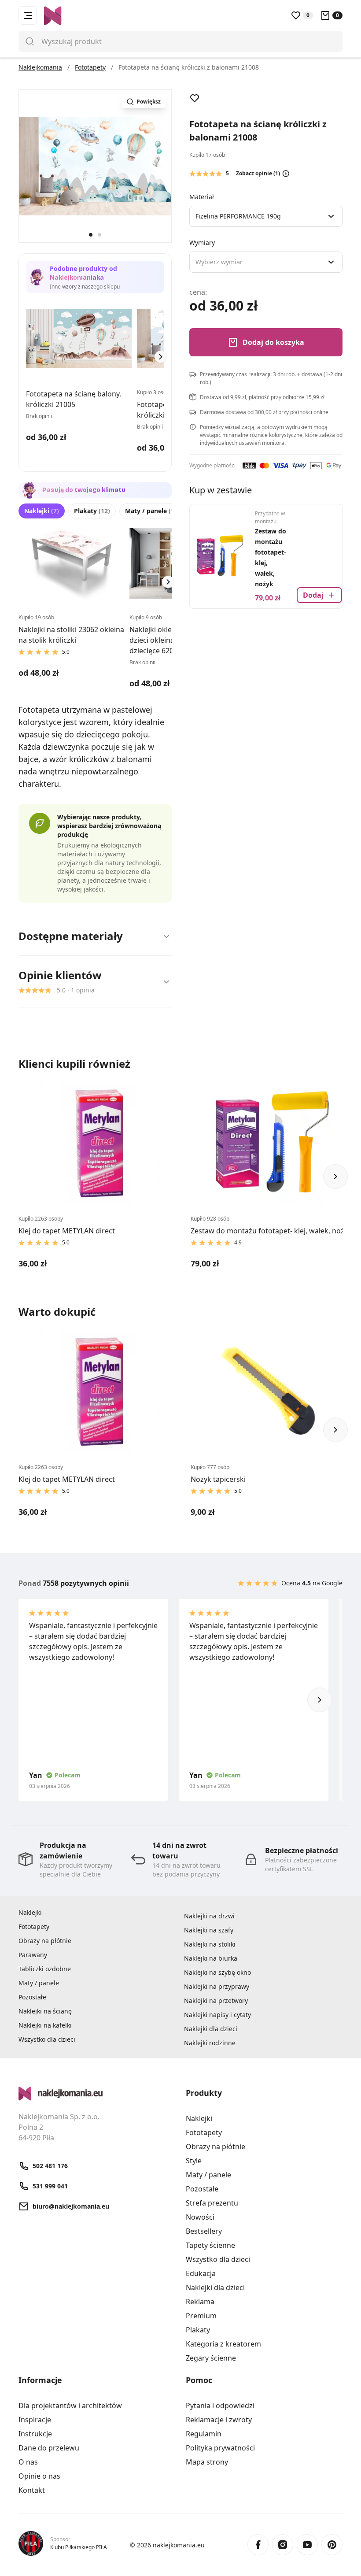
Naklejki (42, 511)
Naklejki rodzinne (210, 2043)
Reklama (200, 2302)
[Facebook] (258, 2545)
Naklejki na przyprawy (217, 1986)
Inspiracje (35, 2420)
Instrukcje (35, 2434)
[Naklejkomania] (97, 2094)
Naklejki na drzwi (209, 1916)
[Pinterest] (332, 2545)
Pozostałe (32, 1997)
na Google (328, 1583)
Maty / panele (153, 511)
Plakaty (92, 511)
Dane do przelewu (49, 2448)
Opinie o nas (39, 2476)
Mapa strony (207, 2462)
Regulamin (204, 2434)
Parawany (33, 1955)
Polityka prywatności (220, 2448)
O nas (28, 2462)
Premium (201, 2316)
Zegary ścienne (211, 2358)
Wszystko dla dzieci (47, 2039)
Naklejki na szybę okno (217, 1972)
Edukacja (201, 2273)
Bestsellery (204, 2231)
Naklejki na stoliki (210, 1944)
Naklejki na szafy (209, 1930)
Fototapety (34, 1926)
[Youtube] (307, 2545)
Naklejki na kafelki (45, 2025)
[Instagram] (283, 2545)
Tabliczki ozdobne (45, 1969)
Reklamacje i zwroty (219, 2420)
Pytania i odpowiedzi (220, 2406)
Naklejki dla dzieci (211, 2029)
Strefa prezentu (212, 2203)
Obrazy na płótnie (45, 1941)
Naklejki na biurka (211, 1958)
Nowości (200, 2217)
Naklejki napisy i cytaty (217, 2015)
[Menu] (28, 15)
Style (194, 2161)
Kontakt (32, 2490)
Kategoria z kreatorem (223, 2344)
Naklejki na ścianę (45, 2011)
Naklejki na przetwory (216, 2000)
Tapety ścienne (210, 2245)
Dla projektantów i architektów (70, 2406)
